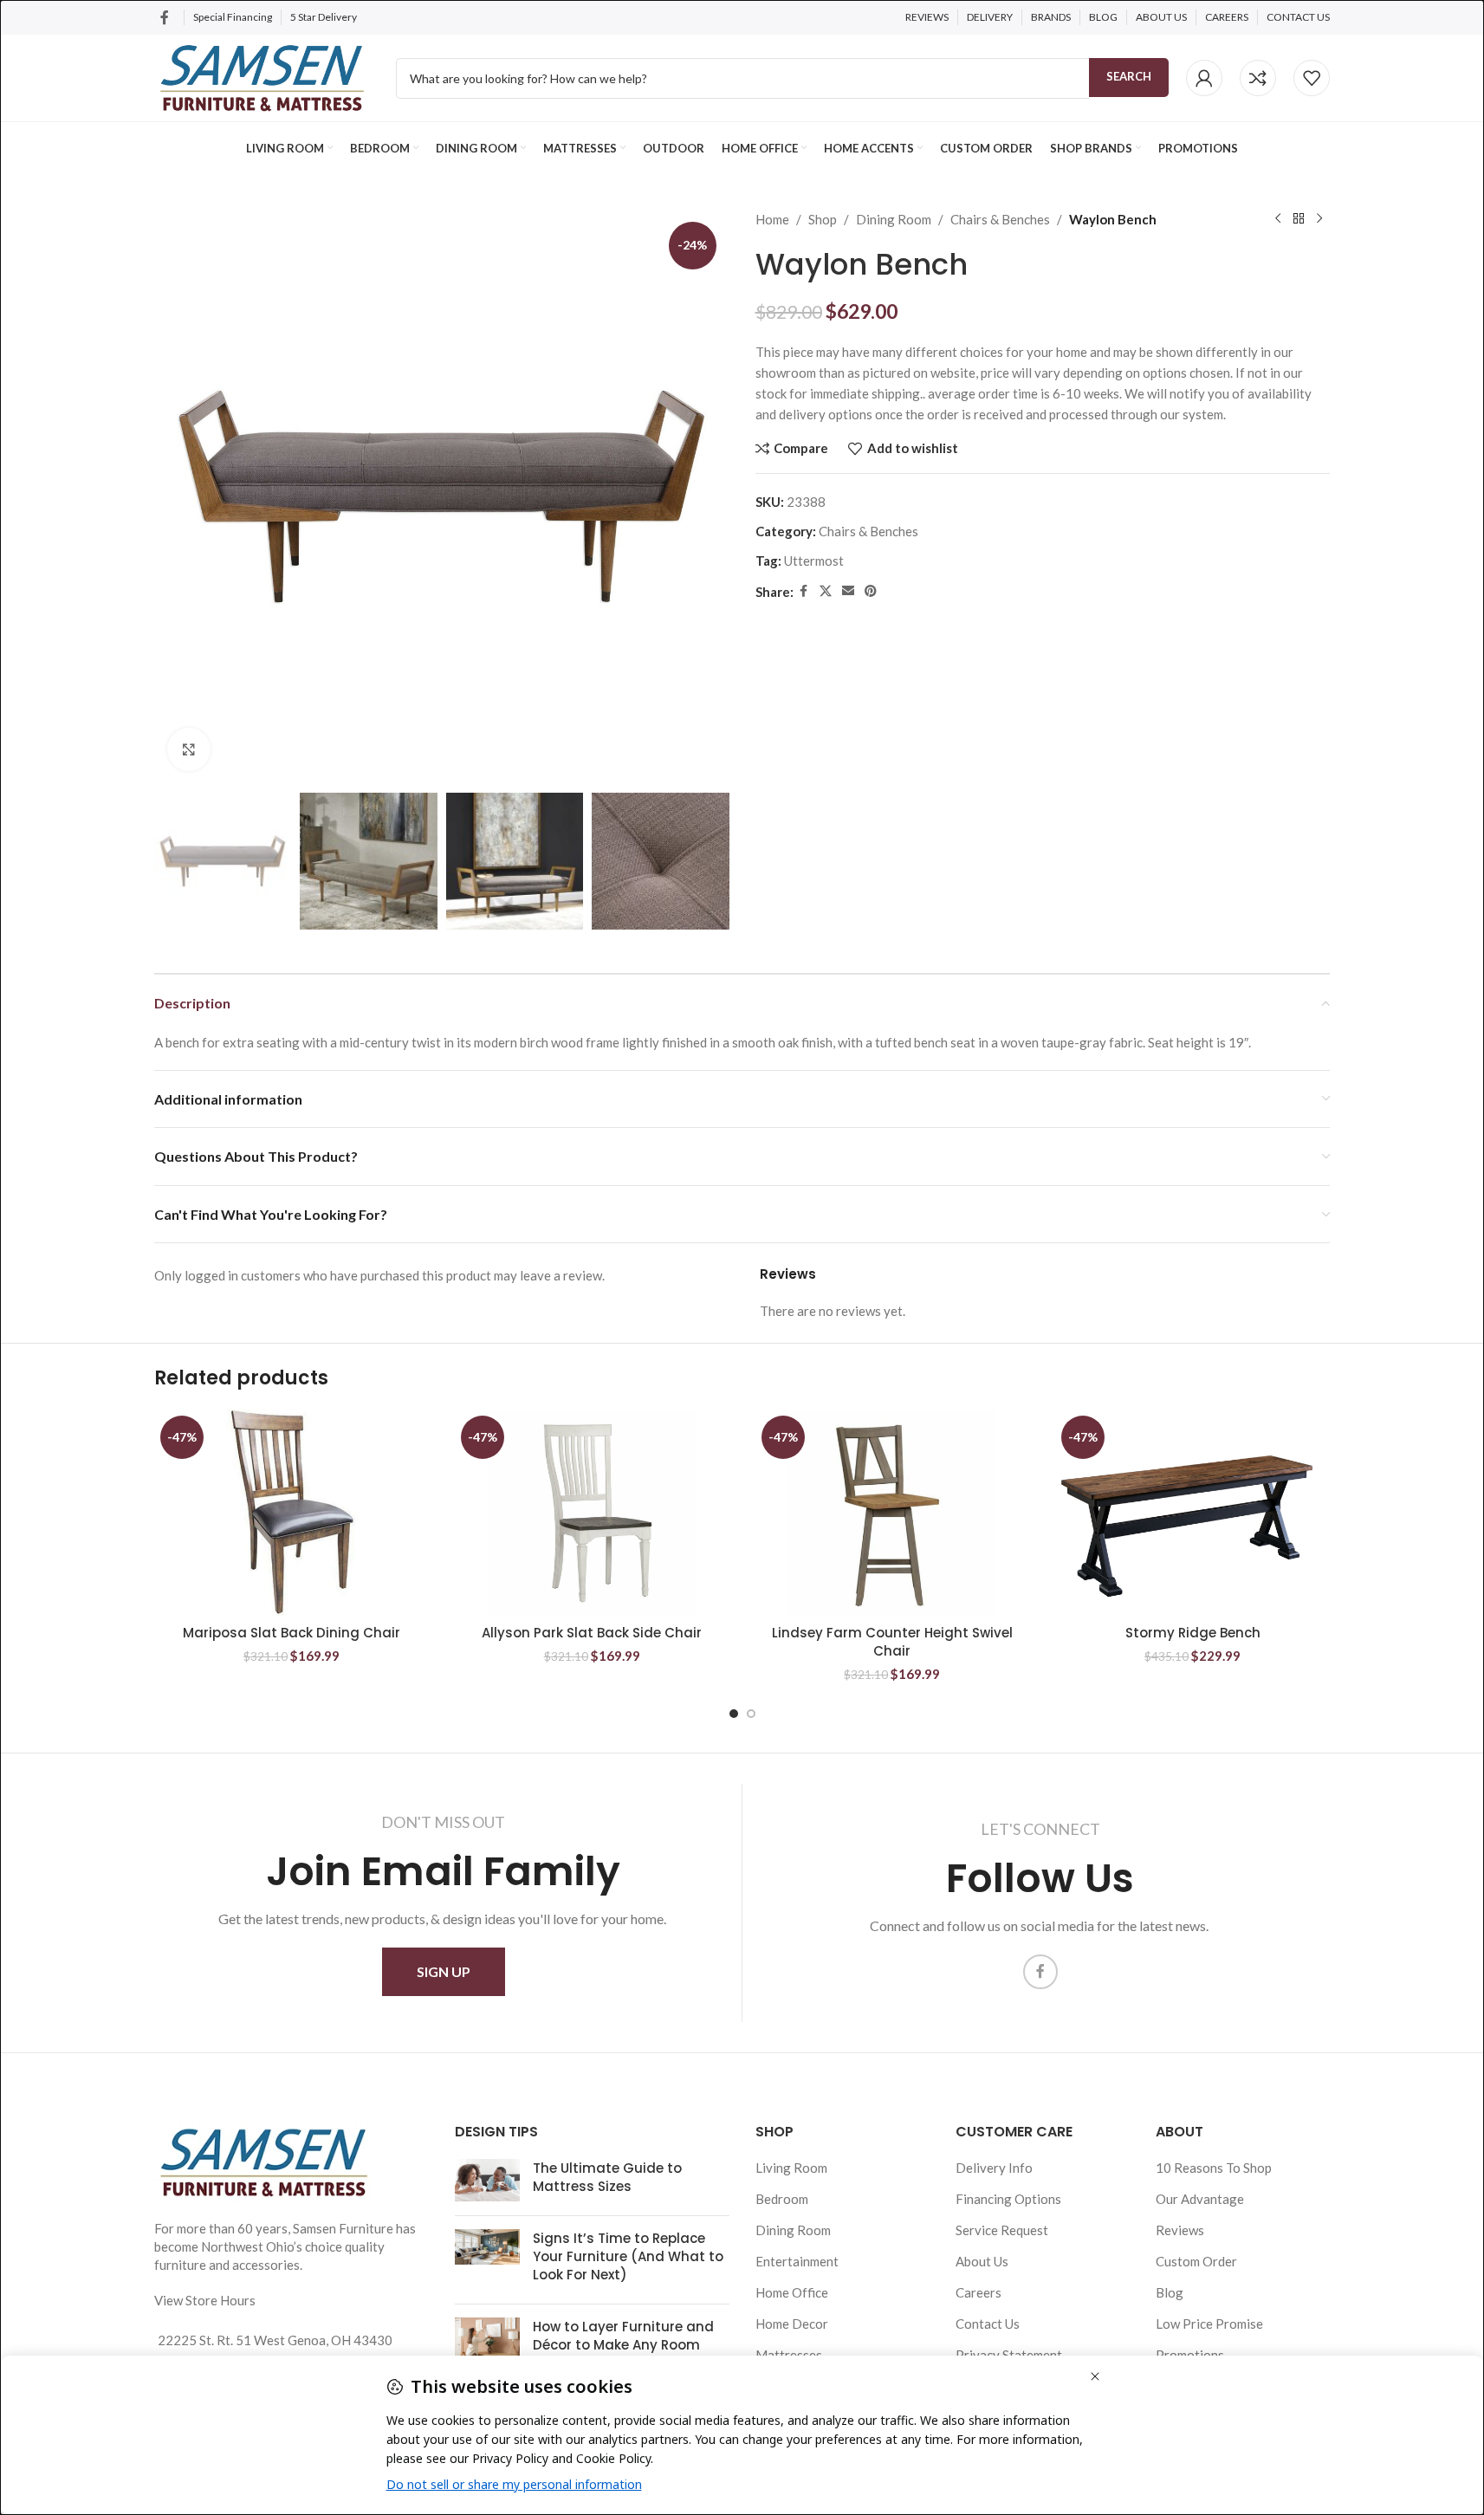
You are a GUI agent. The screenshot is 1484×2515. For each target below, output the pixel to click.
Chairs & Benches (1000, 219)
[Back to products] (1299, 219)
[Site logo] (262, 76)
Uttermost (814, 561)
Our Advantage (1200, 2199)
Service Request (1002, 2230)
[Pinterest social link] (871, 591)
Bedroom (782, 2199)
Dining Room (894, 219)
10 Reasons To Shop (1214, 2168)
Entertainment (797, 2261)
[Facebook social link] (165, 17)
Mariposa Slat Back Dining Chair (292, 1633)
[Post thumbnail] (487, 2181)
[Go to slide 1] (734, 1714)
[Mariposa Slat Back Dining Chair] (292, 1513)
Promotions (1190, 2355)
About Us (982, 2261)
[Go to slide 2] (751, 1714)
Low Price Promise (1209, 2324)
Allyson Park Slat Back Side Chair (592, 1633)
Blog (1170, 2292)
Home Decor (792, 2324)
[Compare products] (1258, 78)
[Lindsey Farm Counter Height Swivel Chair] (893, 1513)
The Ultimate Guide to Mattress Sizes (607, 2177)
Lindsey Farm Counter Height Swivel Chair (892, 1642)
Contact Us (988, 2324)
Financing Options (1008, 2199)
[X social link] (826, 591)
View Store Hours (205, 2300)
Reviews (1180, 2230)
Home (772, 219)
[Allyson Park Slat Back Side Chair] (592, 1513)
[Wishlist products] (1312, 78)
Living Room (791, 2168)
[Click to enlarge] (189, 749)
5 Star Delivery (324, 17)
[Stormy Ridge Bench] (1192, 1513)
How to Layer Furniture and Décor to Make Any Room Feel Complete (623, 2345)
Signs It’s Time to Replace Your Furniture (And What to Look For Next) (628, 2256)
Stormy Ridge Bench (1193, 1633)
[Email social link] (848, 591)
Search (1129, 76)
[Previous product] (1278, 219)
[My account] (1204, 78)
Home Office (792, 2292)
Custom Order (1196, 2261)
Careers (979, 2292)
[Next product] (1319, 219)
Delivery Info (994, 2168)
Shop (823, 219)
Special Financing (233, 17)
